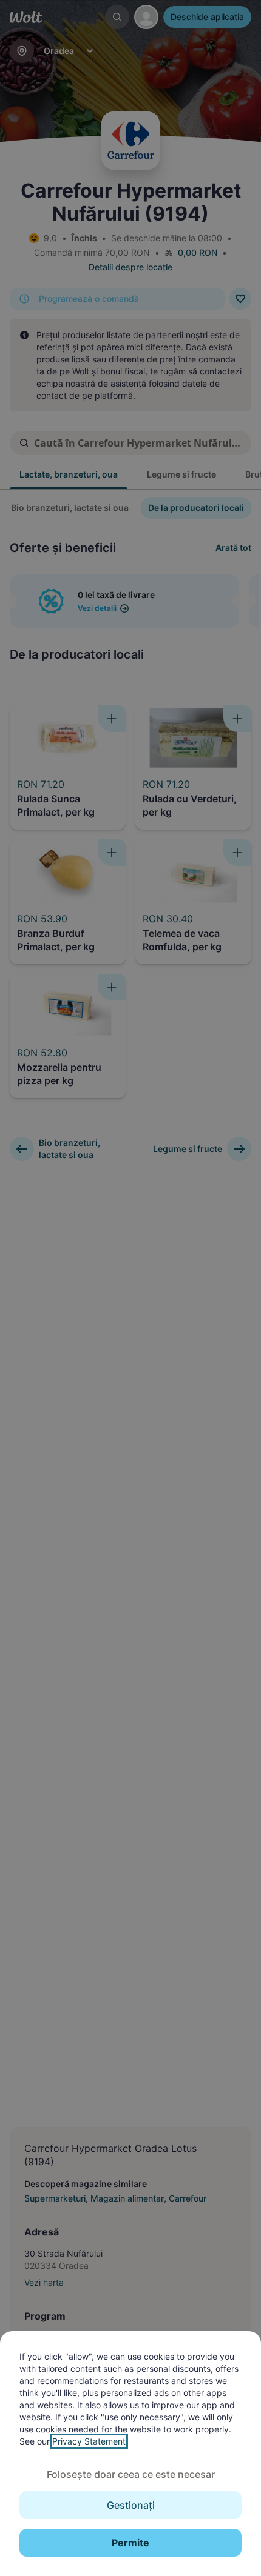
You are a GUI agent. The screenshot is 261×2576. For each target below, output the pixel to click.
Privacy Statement (89, 2441)
